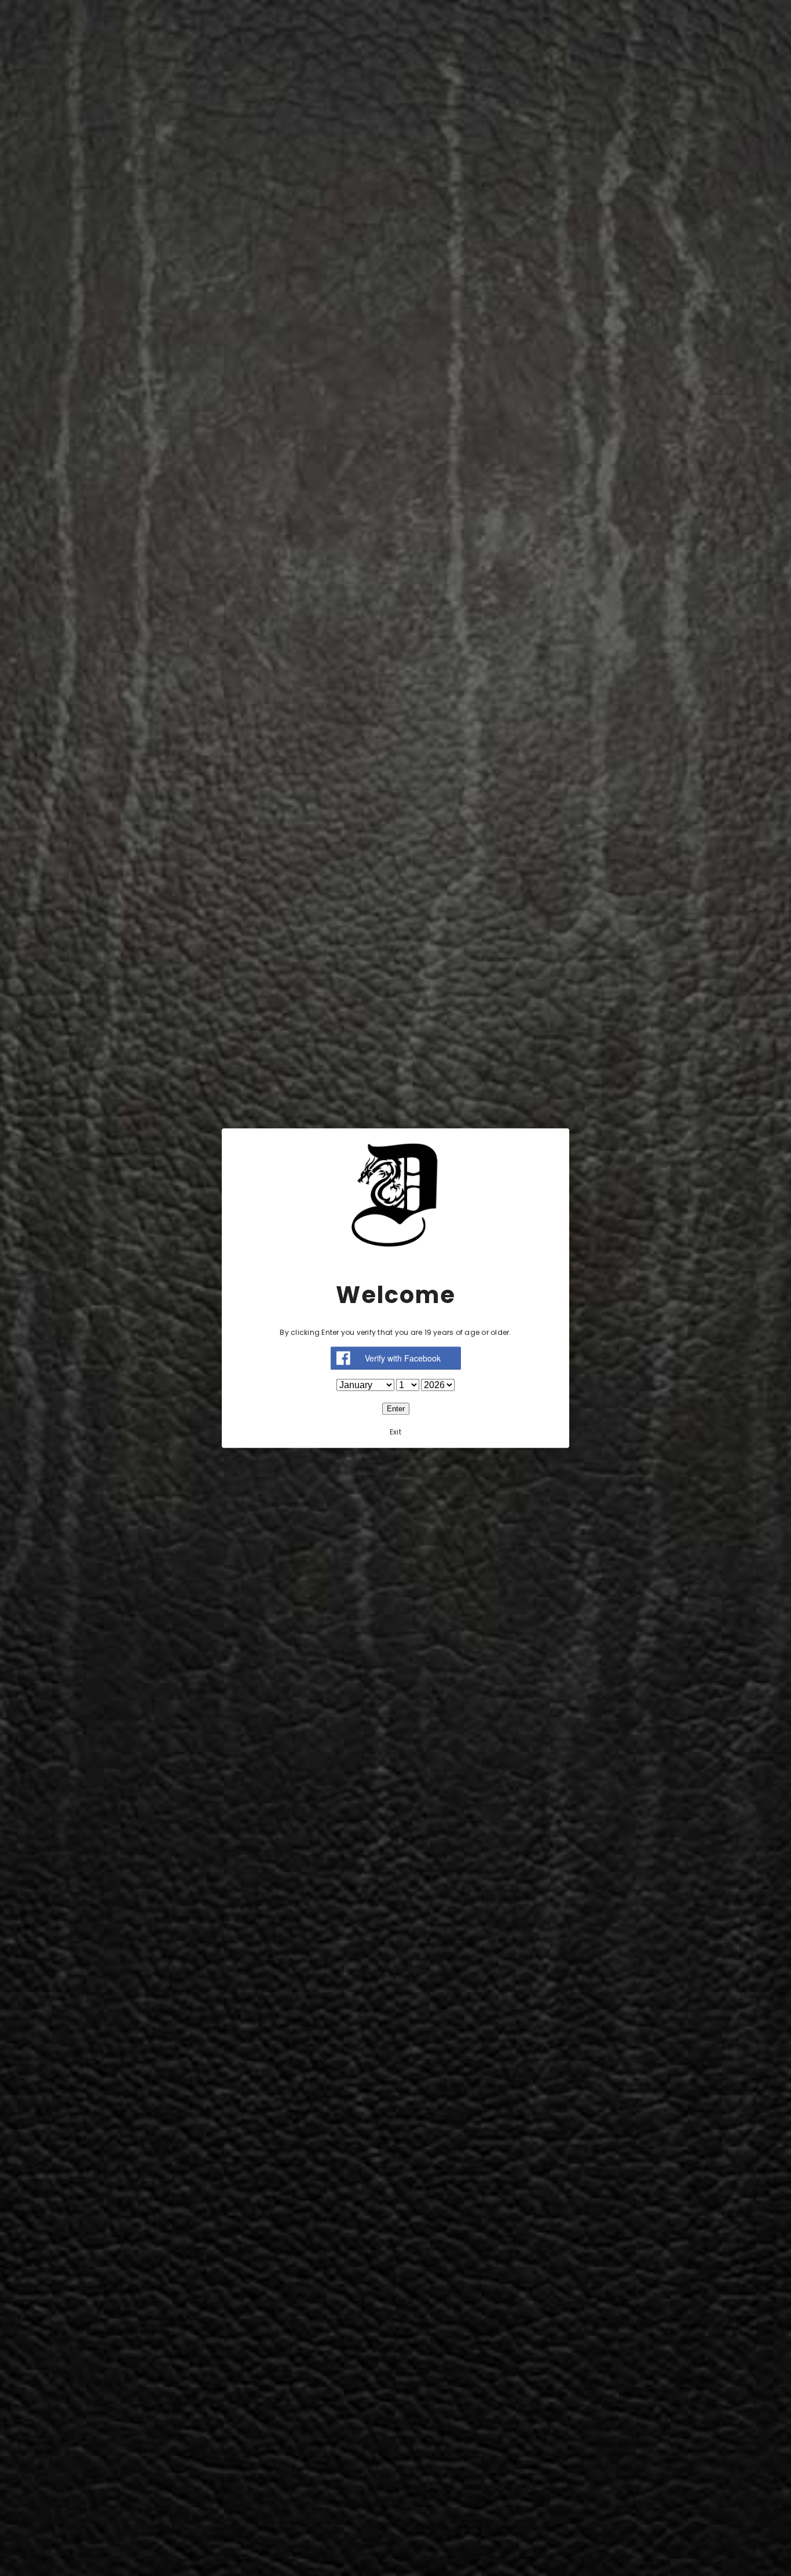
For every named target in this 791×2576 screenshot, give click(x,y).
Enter (396, 1409)
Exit (395, 1432)
